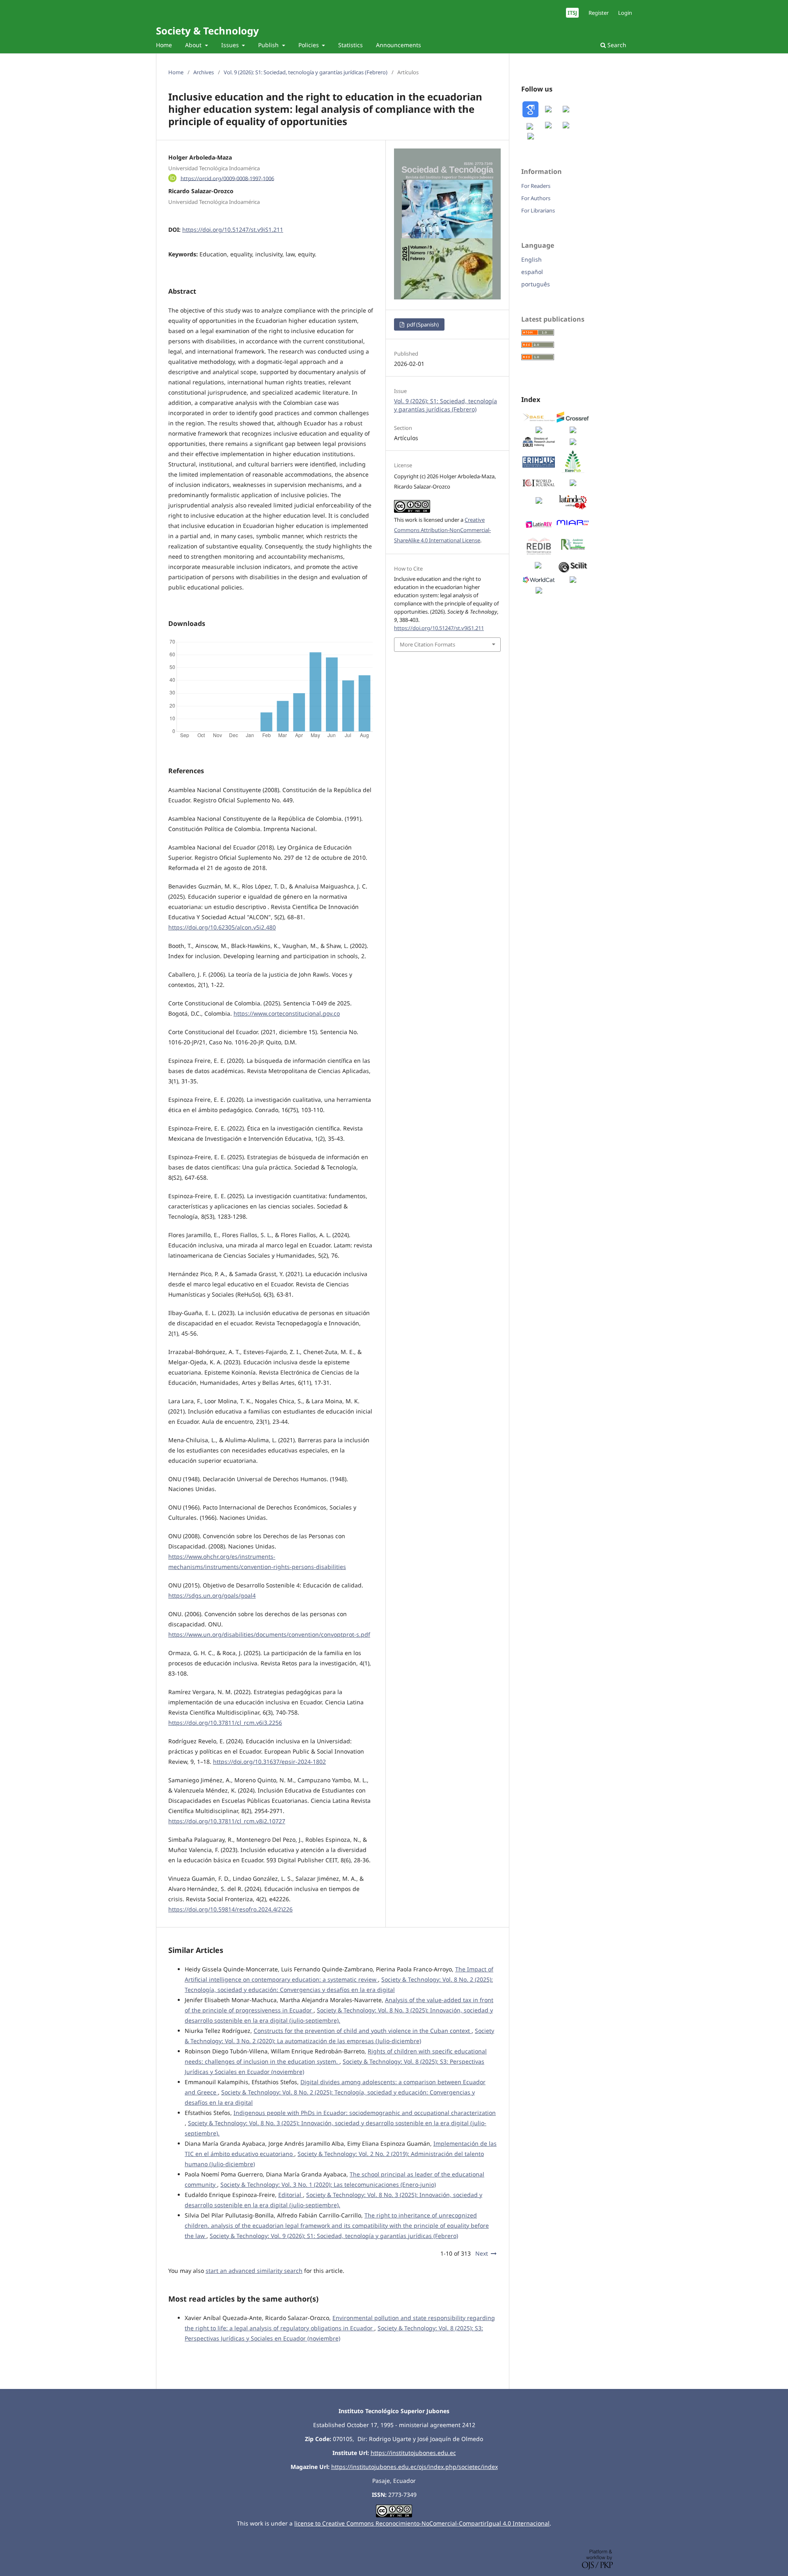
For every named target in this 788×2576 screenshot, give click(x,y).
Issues (231, 45)
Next (482, 2253)
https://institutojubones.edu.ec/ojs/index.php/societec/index (415, 2467)
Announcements (399, 45)
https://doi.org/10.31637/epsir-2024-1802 (269, 1762)
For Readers (536, 186)
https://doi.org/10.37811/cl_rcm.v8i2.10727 (227, 1821)
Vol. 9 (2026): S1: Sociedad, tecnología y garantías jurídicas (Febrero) (306, 72)
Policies (309, 45)
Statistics (350, 45)
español (532, 272)
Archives (204, 72)
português (536, 284)
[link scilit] (573, 570)
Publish (269, 45)
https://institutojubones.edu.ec (413, 2453)
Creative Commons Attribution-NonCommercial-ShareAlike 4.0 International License (442, 530)
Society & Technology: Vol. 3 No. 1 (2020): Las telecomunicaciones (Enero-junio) (328, 2184)
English (531, 259)
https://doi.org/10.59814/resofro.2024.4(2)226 (230, 1909)
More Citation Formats (427, 644)
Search (616, 45)
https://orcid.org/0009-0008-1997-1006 (227, 178)
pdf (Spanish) (422, 324)
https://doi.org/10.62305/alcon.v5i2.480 (222, 927)
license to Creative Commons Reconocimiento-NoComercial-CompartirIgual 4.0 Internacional (422, 2523)
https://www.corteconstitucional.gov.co (287, 1013)
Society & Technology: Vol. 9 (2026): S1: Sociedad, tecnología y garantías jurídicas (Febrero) (334, 2236)
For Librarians (538, 210)
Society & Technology (207, 31)
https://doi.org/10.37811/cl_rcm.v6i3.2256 (225, 1723)
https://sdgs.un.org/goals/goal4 (212, 1595)
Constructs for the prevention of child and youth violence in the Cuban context (363, 2031)
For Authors (536, 198)
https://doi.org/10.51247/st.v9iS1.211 (233, 230)
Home (164, 45)
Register (599, 13)
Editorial (291, 2195)
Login (625, 13)
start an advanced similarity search (254, 2271)
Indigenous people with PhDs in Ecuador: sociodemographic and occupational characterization (365, 2113)
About (194, 45)
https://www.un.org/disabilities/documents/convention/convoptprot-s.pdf (269, 1634)
